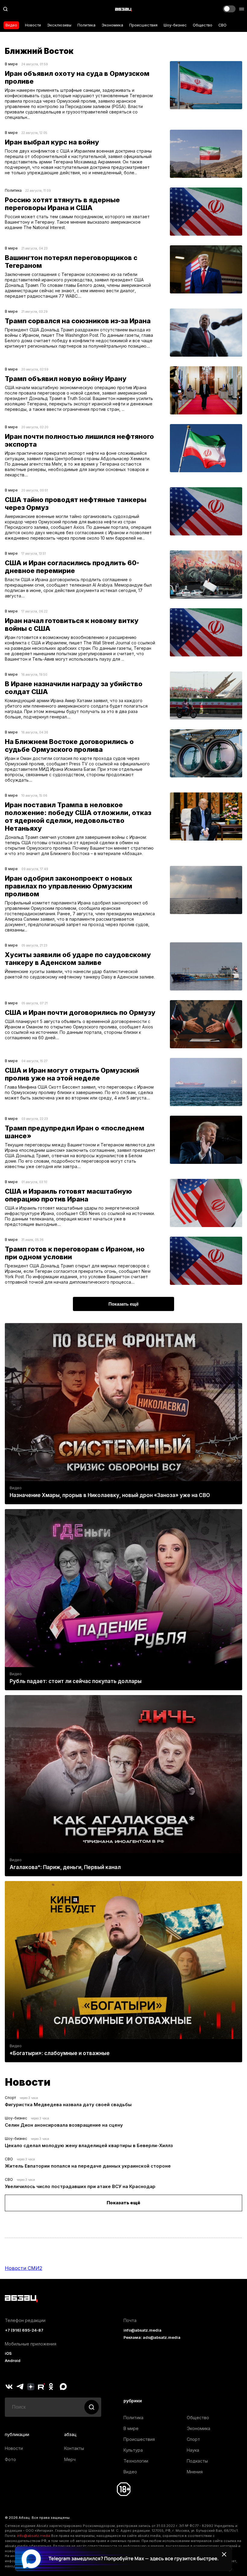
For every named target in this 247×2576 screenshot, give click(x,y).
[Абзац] (123, 9)
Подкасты (197, 2461)
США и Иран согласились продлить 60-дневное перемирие (72, 567)
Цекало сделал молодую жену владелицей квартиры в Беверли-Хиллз (89, 2145)
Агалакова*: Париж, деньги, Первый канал (65, 1867)
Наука (193, 2450)
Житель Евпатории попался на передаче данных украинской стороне (88, 2166)
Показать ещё (123, 2203)
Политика (86, 25)
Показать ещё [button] (123, 1304)
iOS (8, 2353)
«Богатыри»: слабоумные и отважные (60, 2053)
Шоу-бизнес (175, 25)
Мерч (70, 2459)
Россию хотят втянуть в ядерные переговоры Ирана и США (62, 204)
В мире (11, 64)
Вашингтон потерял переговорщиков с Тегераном (71, 262)
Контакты (74, 2448)
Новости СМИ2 (23, 2268)
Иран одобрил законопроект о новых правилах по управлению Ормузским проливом (69, 886)
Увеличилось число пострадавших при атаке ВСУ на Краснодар (80, 2186)
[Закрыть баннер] (224, 2554)
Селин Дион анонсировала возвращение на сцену (64, 2125)
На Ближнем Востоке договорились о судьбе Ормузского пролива (69, 746)
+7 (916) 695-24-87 (24, 2330)
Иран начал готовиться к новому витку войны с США (72, 625)
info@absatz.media (142, 2330)
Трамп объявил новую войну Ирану (66, 379)
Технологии (136, 2461)
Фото (10, 2459)
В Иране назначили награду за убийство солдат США (74, 688)
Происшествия (143, 25)
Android (13, 2361)
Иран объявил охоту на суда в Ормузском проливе (77, 77)
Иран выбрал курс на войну (52, 142)
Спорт (10, 2098)
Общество (203, 25)
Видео (11, 25)
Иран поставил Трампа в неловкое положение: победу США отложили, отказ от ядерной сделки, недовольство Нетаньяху (78, 817)
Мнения (195, 2472)
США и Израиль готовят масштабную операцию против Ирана (68, 1195)
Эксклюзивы (59, 25)
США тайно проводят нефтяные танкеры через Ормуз (76, 504)
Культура (133, 2450)
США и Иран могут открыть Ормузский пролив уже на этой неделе (72, 1074)
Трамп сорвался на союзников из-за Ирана (78, 321)
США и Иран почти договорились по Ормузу (80, 1012)
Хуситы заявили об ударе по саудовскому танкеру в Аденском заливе (78, 959)
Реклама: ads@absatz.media (152, 2337)
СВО (222, 25)
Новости (33, 25)
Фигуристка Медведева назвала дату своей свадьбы (68, 2105)
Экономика (112, 25)
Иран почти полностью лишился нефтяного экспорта (79, 440)
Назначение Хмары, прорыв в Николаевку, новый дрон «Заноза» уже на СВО (110, 1495)
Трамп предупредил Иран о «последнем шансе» (75, 1132)
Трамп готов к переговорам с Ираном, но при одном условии (75, 1253)
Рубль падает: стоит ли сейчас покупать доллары (76, 1681)
